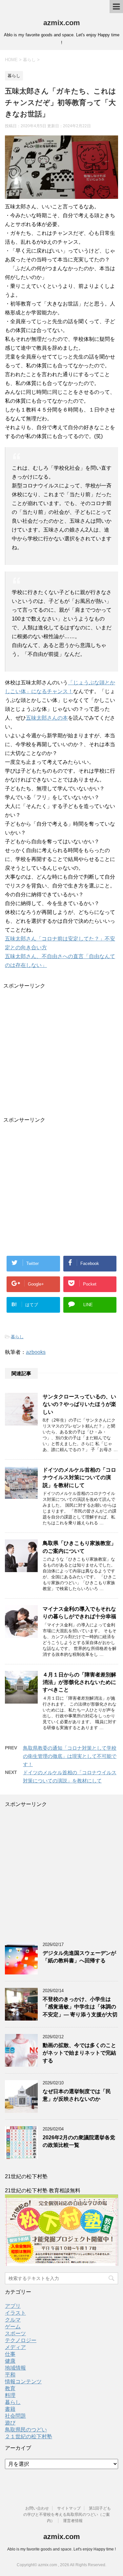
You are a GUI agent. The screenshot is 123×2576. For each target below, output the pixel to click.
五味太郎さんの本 (47, 718)
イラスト (15, 2313)
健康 (10, 2361)
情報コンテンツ (23, 2382)
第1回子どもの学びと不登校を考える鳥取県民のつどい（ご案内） (67, 2515)
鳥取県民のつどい (26, 2430)
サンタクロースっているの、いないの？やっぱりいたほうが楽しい (79, 1404)
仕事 (10, 2354)
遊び (10, 2423)
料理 (10, 2395)
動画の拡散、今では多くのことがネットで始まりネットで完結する (79, 2053)
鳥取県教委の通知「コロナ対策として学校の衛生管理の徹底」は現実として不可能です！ (70, 1756)
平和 (10, 2375)
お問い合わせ (37, 2508)
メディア (15, 2347)
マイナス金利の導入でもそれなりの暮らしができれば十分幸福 (79, 1613)
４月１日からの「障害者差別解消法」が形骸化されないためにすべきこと (79, 1682)
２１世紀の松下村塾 (29, 2436)
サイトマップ (69, 2508)
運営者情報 (73, 2521)
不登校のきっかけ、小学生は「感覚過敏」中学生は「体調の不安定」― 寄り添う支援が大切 (80, 2007)
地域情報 (15, 2368)
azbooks (36, 1352)
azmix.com (62, 23)
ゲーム (13, 2327)
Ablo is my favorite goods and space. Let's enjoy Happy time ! (61, 2549)
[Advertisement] (61, 1051)
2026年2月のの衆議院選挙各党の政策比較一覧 (79, 2141)
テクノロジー (21, 2340)
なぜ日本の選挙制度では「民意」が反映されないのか (77, 2095)
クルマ (13, 2320)
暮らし (17, 1337)
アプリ (13, 2306)
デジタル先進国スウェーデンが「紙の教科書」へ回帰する (79, 1957)
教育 (10, 2388)
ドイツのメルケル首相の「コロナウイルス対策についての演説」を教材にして (79, 1478)
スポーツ (15, 2333)
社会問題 (15, 2416)
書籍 (10, 2409)
